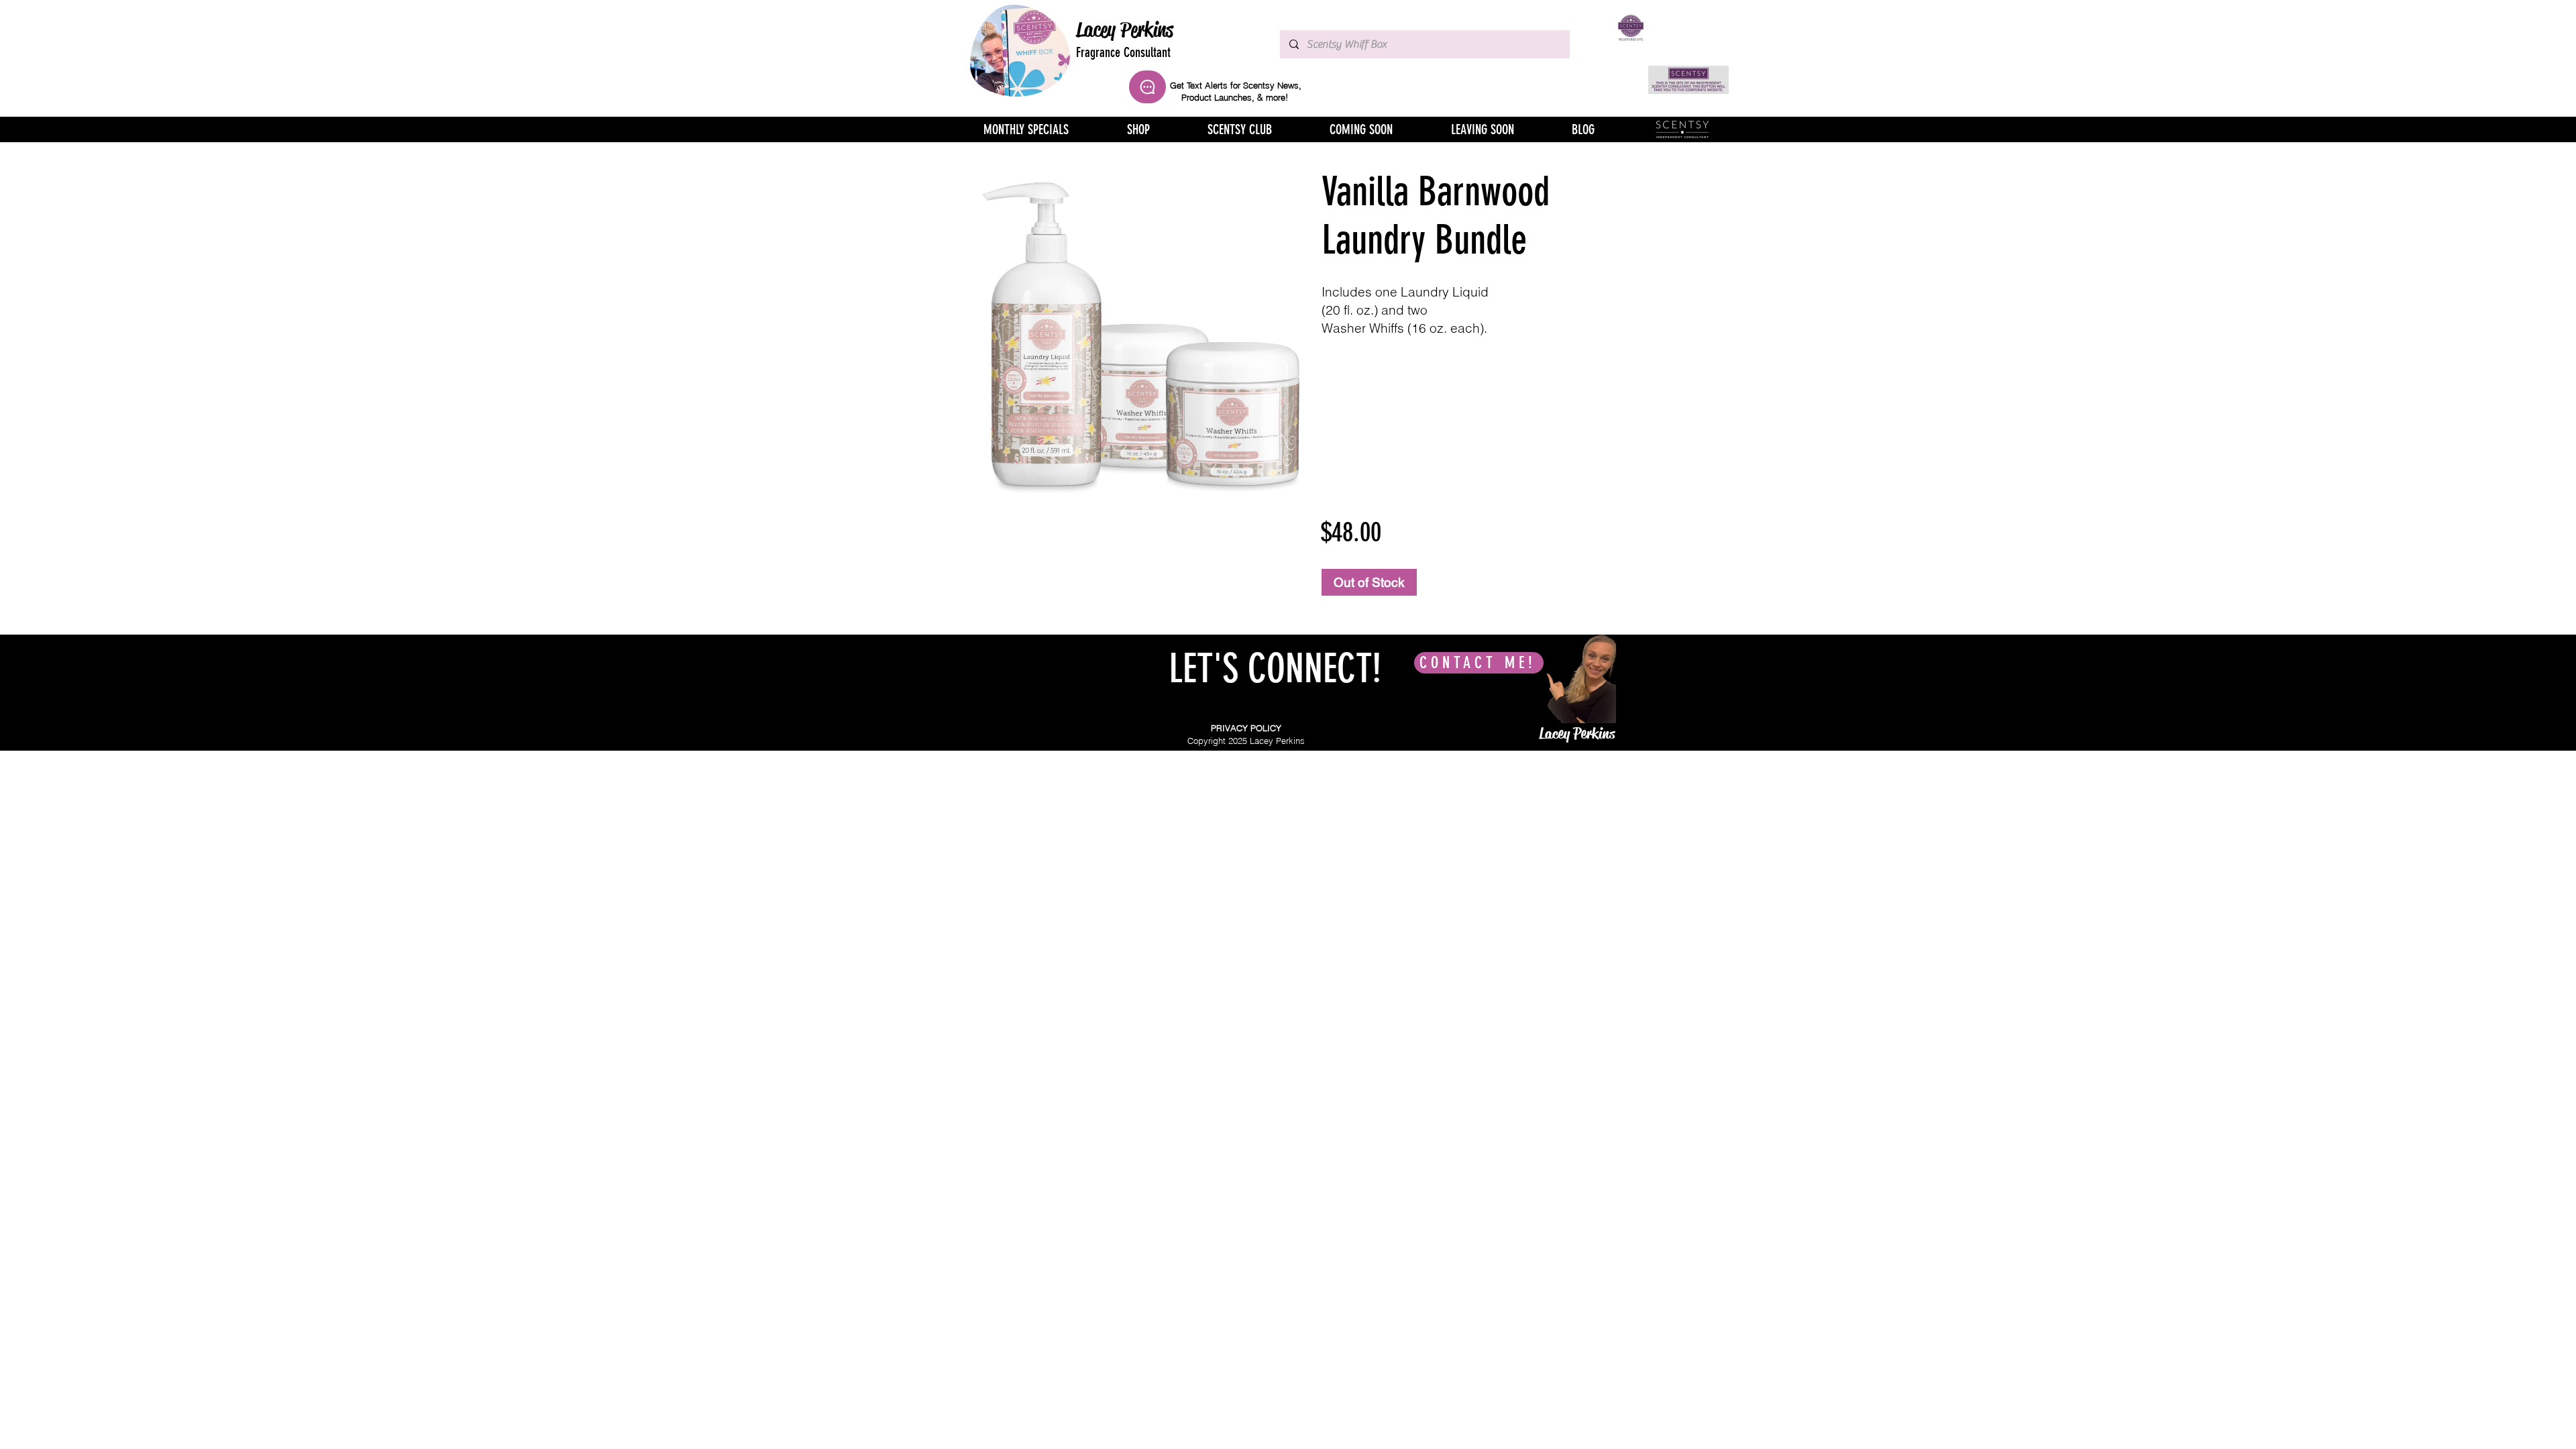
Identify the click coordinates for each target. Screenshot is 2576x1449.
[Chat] (1147, 87)
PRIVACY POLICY (1246, 728)
